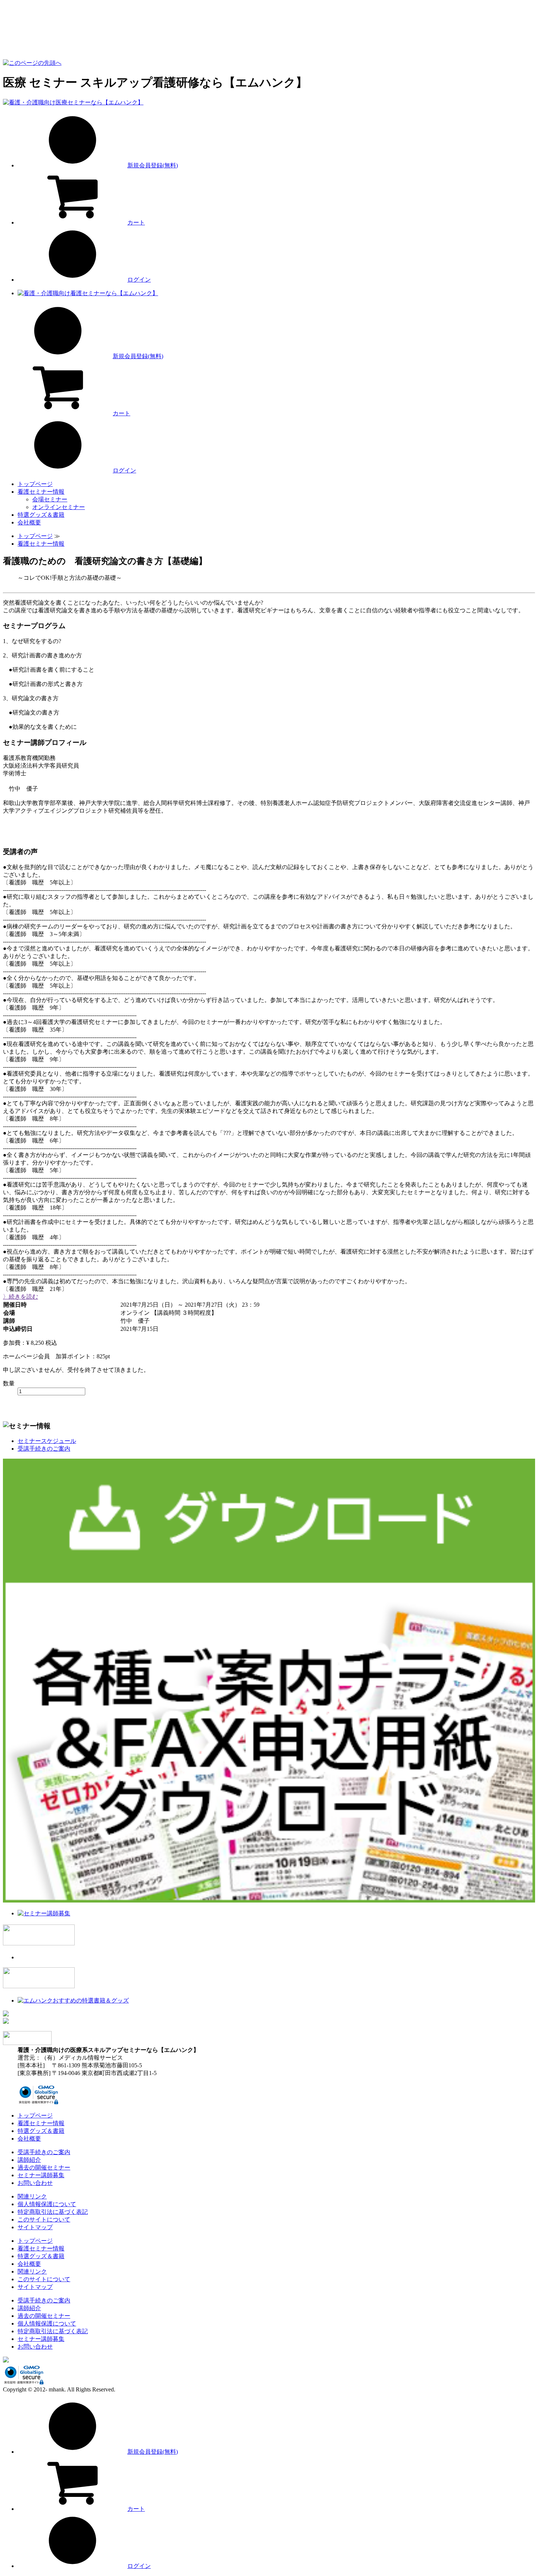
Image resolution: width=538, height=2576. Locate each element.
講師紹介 (29, 2160)
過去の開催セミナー (44, 2167)
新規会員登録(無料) (153, 165)
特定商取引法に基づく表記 (53, 2212)
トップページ (35, 484)
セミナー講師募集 (41, 2175)
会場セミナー (50, 499)
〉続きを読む (20, 1297)
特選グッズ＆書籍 (41, 515)
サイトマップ (35, 2227)
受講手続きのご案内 (44, 1449)
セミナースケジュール (47, 1441)
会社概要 (29, 522)
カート (136, 222)
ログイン (139, 280)
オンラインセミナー (59, 507)
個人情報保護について (47, 2204)
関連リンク (32, 2196)
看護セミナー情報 (41, 492)
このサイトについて (44, 2219)
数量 (9, 1383)
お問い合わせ (35, 2183)
